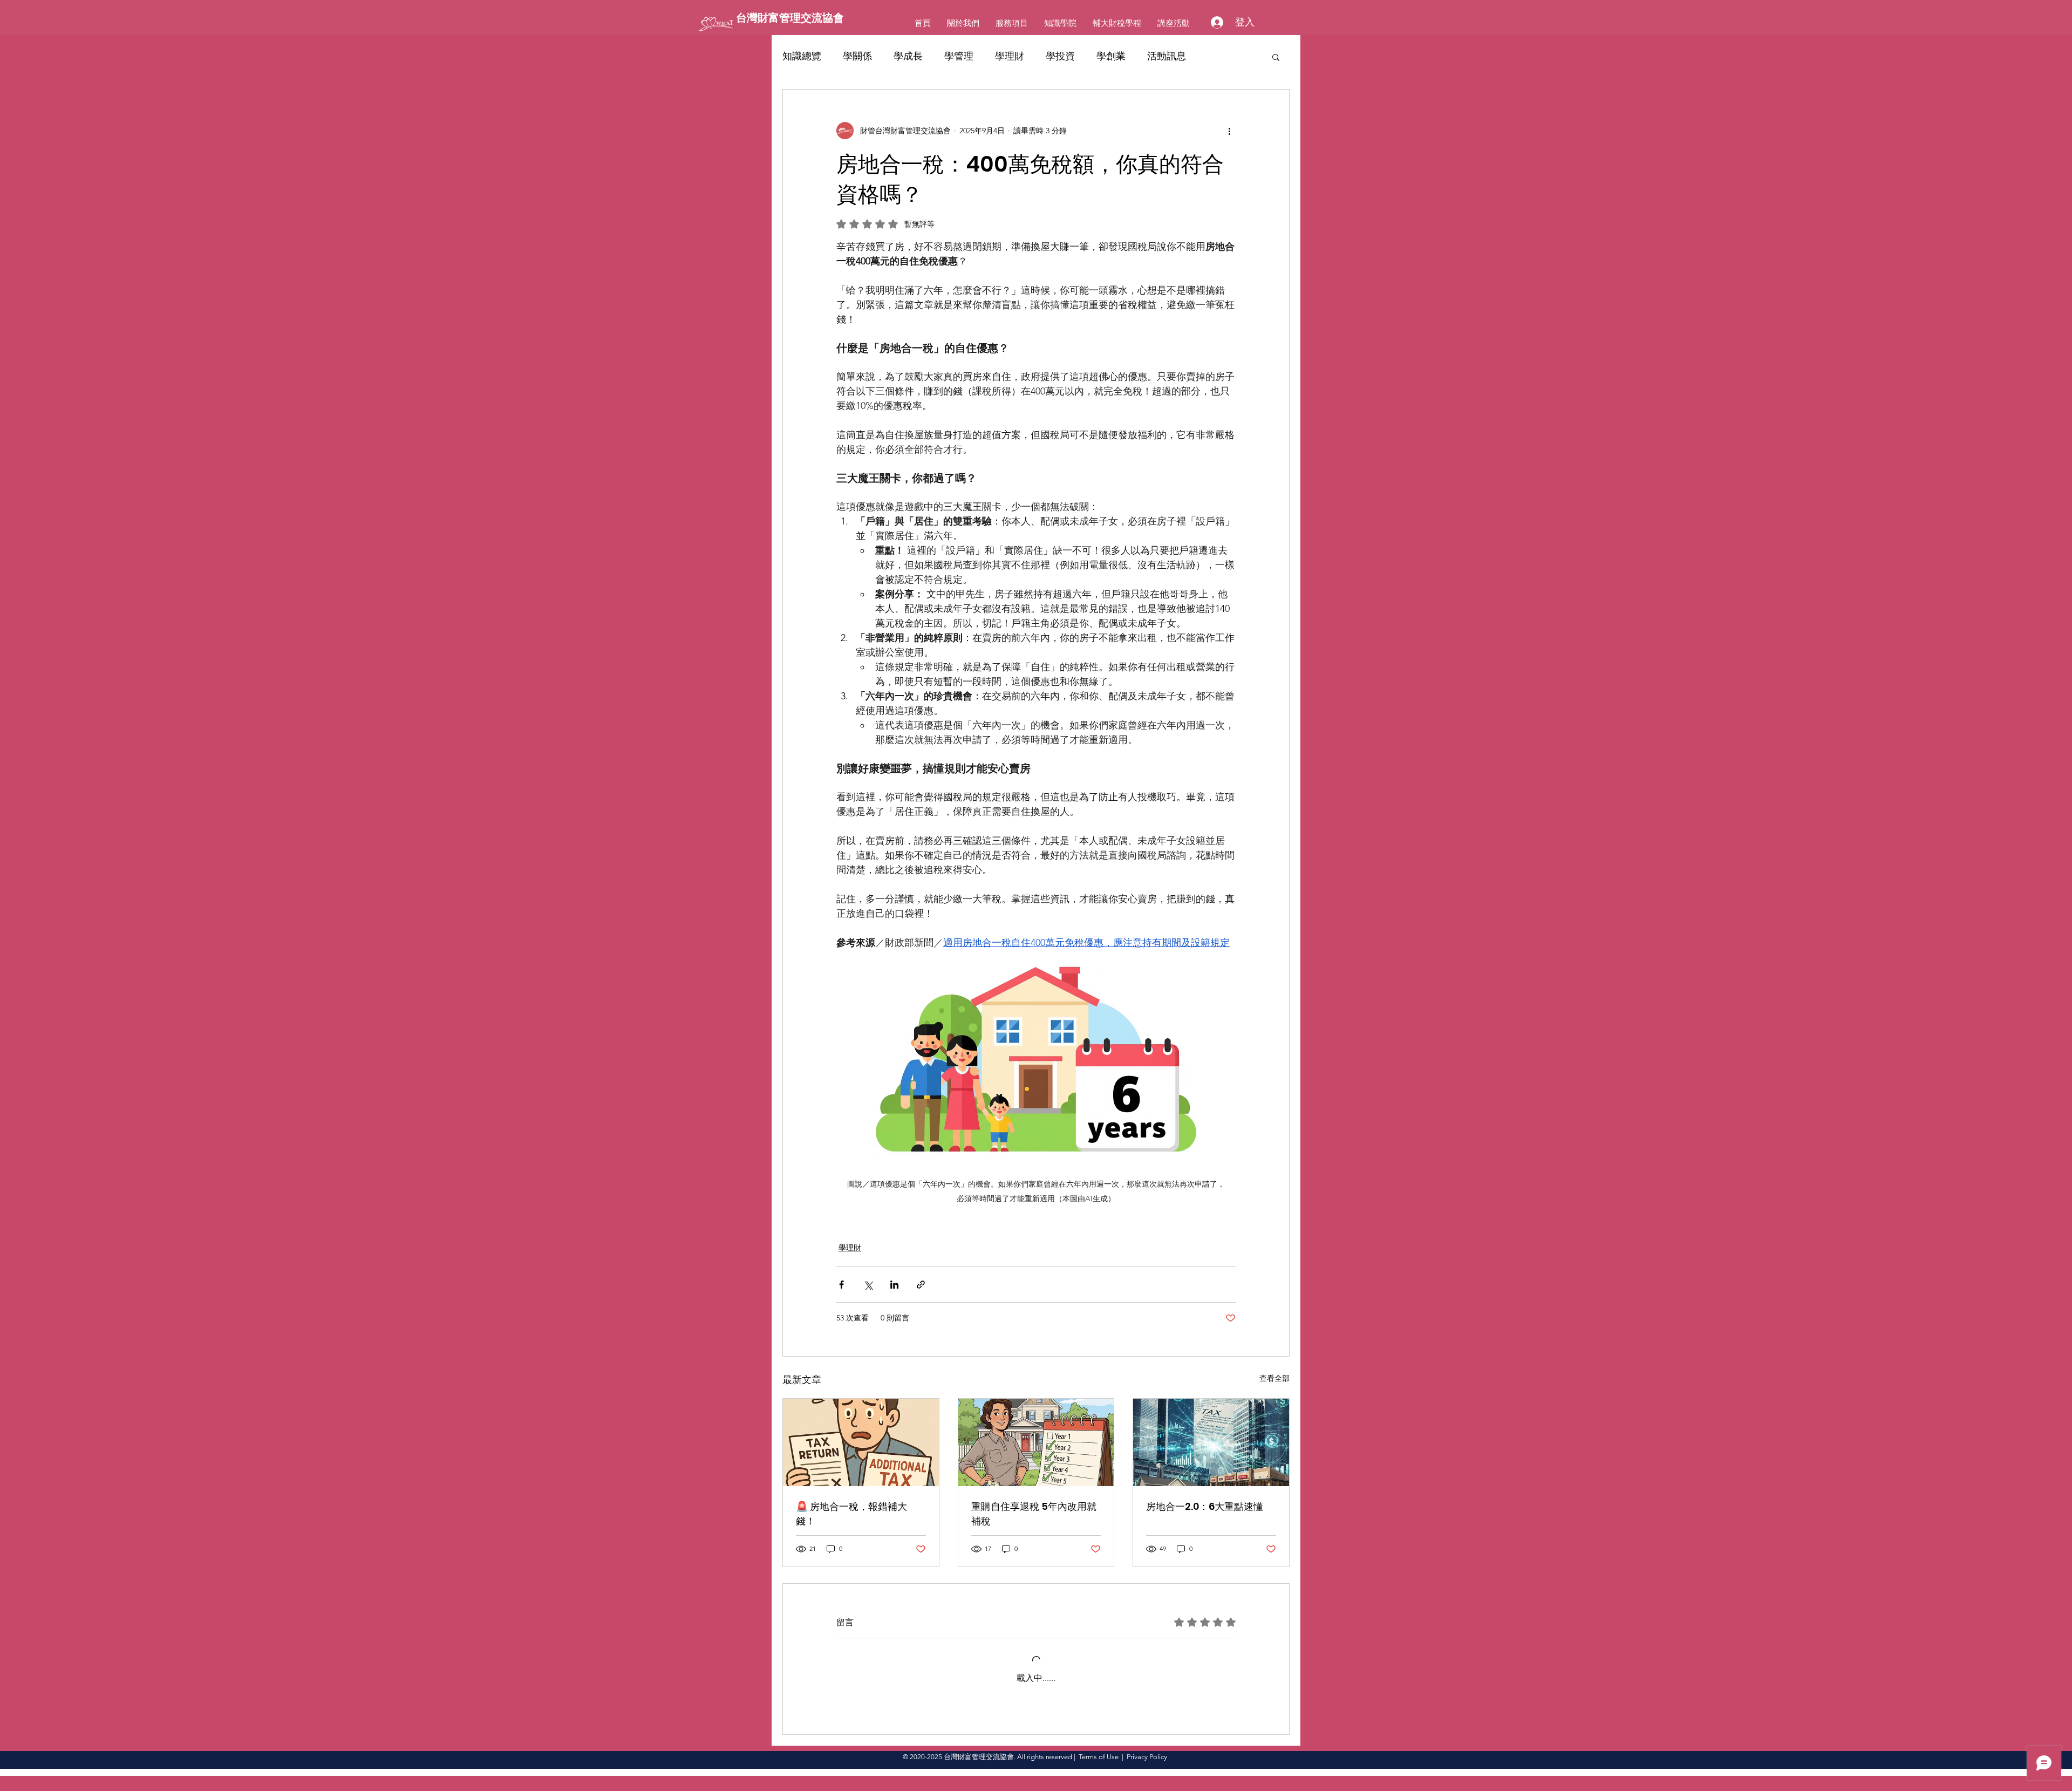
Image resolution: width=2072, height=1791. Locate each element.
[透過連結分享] (921, 1285)
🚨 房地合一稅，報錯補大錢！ (851, 1514)
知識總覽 (802, 56)
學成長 (908, 56)
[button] (1276, 57)
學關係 (857, 56)
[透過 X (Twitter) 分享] (868, 1285)
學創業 (1111, 56)
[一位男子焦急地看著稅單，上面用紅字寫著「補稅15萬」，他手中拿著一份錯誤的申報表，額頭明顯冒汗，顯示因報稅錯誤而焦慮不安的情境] (861, 1442)
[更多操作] (1229, 131)
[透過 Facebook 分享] (841, 1285)
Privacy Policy (1147, 1757)
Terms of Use (1099, 1757)
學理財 (1010, 56)
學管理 (959, 56)
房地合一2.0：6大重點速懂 (1205, 1506)
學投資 (1060, 56)
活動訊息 (1167, 56)
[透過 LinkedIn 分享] (894, 1285)
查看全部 (1274, 1378)
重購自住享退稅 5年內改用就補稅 (1034, 1514)
